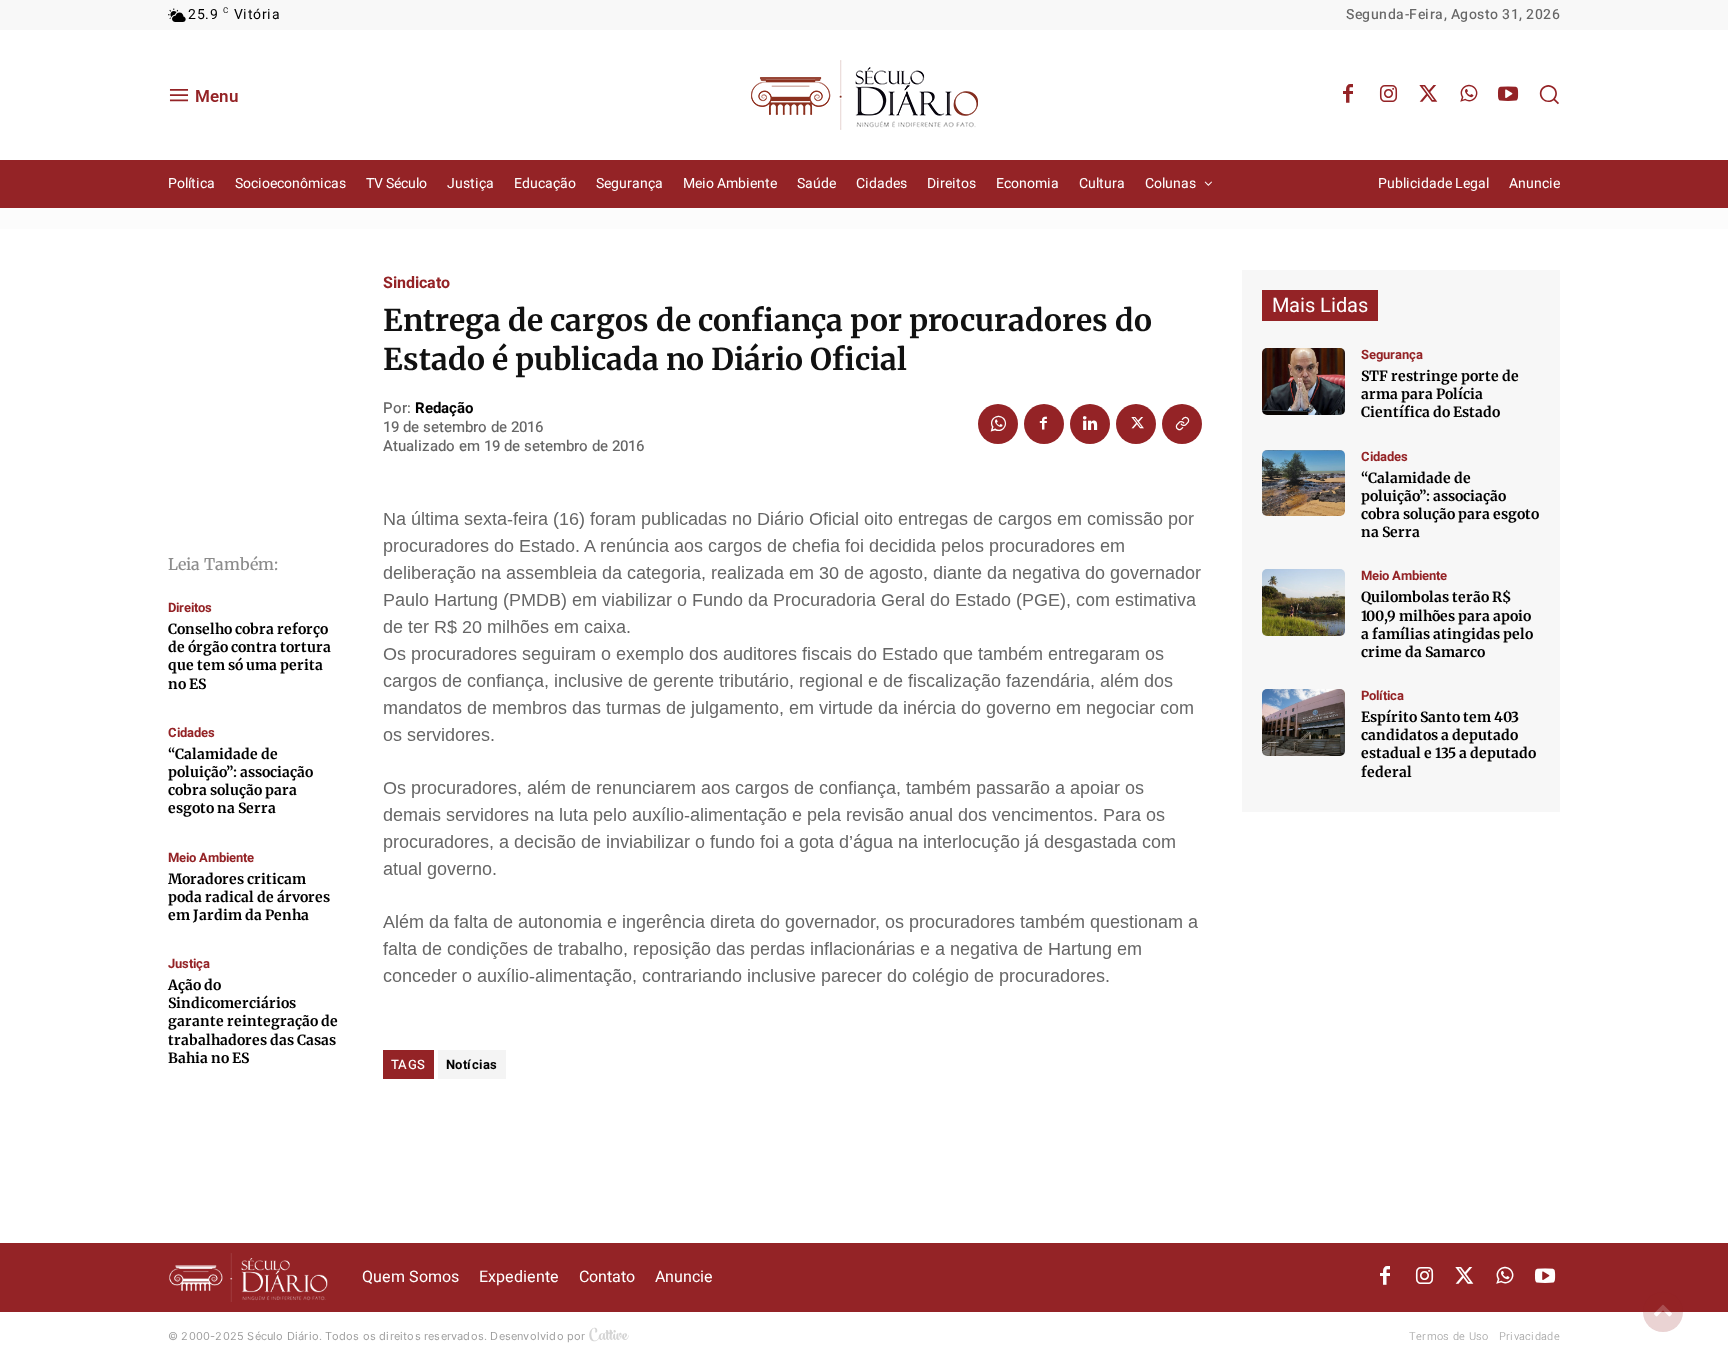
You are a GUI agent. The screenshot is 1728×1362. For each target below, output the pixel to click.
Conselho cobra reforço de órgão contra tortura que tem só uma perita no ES (249, 656)
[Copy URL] (1182, 424)
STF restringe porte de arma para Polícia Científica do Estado (1440, 394)
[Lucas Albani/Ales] (1303, 722)
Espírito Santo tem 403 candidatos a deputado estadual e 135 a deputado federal (1448, 744)
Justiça (189, 963)
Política (1382, 695)
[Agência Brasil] (1303, 381)
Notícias (472, 1064)
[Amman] (1303, 483)
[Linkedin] (1090, 424)
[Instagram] (1388, 95)
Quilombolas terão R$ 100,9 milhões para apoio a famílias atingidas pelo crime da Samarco (1447, 624)
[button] (1549, 94)
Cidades (191, 732)
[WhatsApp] (1468, 95)
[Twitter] (1428, 95)
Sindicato (416, 283)
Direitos (190, 607)
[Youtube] (1508, 95)
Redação (444, 408)
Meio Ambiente (211, 857)
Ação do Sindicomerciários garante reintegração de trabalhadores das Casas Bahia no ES (253, 1021)
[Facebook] (1348, 95)
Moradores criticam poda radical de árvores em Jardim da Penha (249, 897)
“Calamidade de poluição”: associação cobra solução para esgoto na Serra (240, 781)
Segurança (1392, 354)
